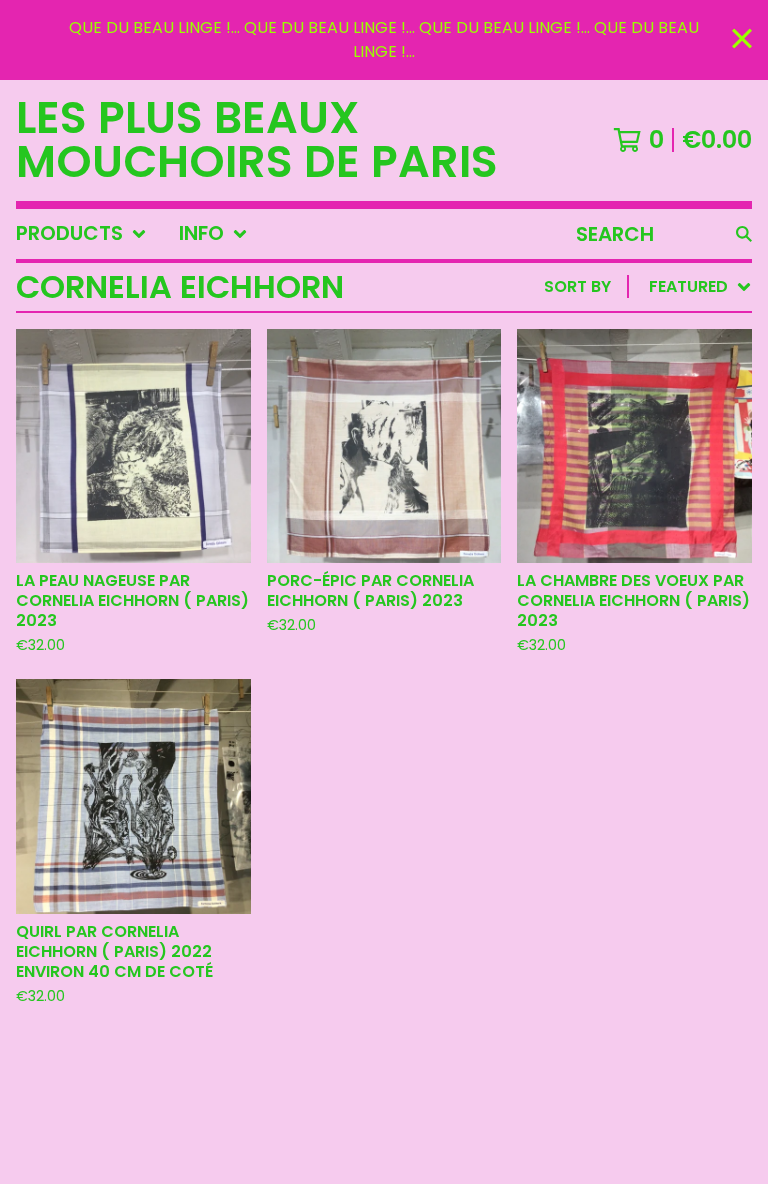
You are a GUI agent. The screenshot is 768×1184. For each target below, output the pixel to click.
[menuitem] (81, 234)
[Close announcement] (742, 40)
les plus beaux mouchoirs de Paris (257, 140)
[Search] (744, 234)
